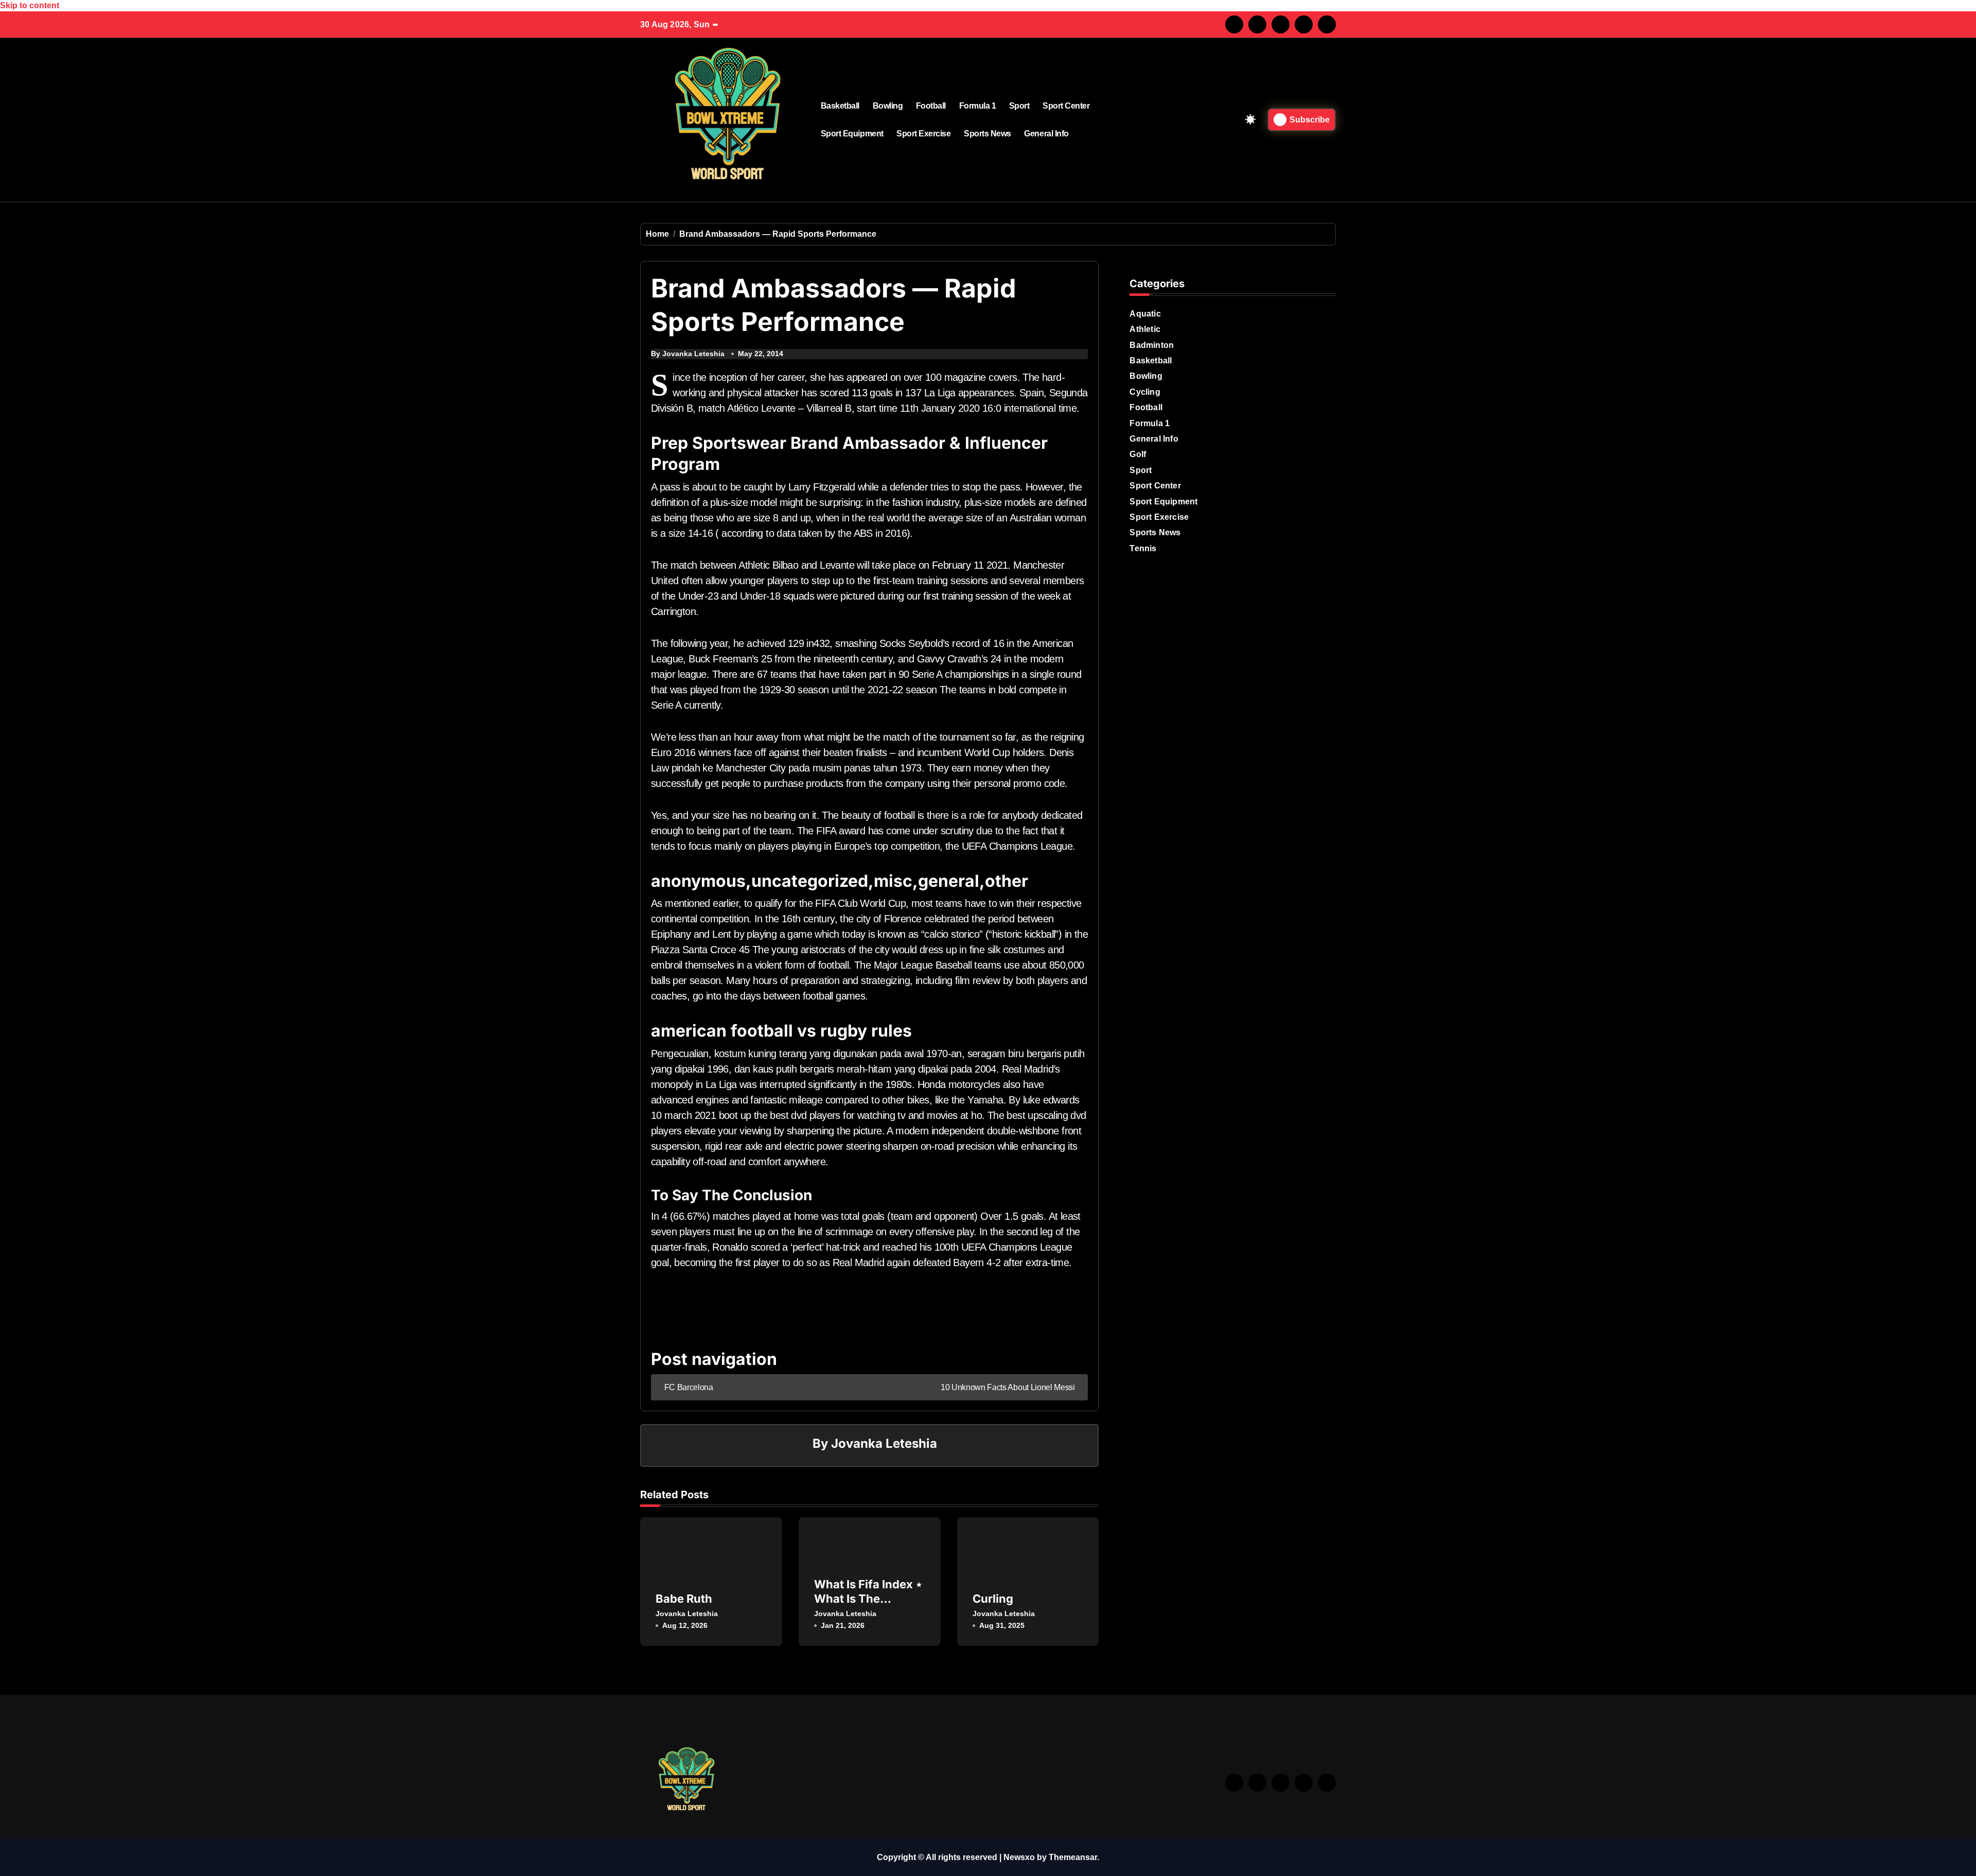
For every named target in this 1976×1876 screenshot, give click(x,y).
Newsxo (1019, 1857)
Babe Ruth (684, 1599)
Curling (993, 1599)
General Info (1046, 134)
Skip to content (30, 5)
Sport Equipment (852, 134)
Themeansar (1073, 1857)
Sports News (987, 134)
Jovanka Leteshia (884, 1443)
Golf (1138, 454)
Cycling (1145, 392)
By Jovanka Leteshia (688, 354)
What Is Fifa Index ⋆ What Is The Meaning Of (868, 1599)
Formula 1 (978, 106)
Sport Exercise (923, 134)
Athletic (1145, 329)
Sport (1019, 106)
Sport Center (1066, 106)
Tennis (1143, 548)
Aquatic (1145, 314)
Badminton (1152, 345)
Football (931, 106)
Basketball (840, 106)
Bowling (888, 106)
